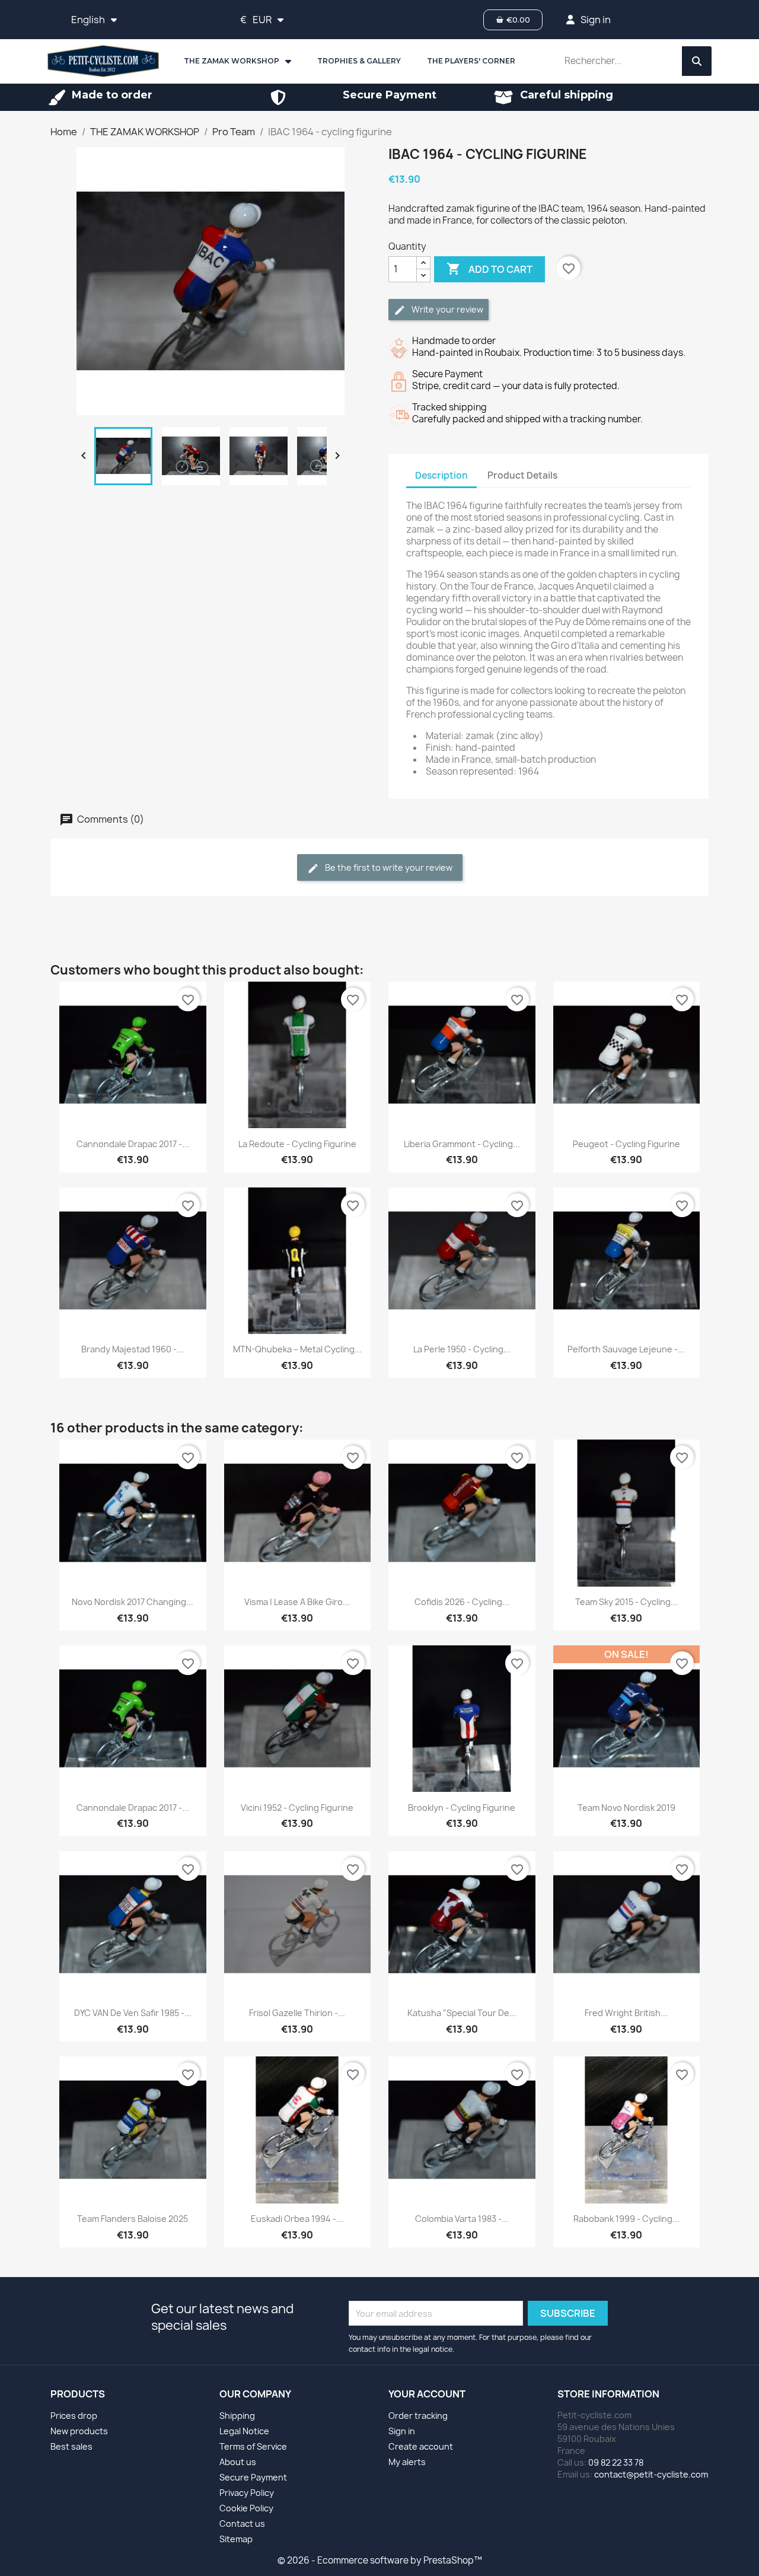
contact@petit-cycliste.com (651, 2474)
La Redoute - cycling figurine (297, 1144)
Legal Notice (244, 2431)
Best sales (71, 2446)
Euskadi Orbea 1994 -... (297, 2219)
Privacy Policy (247, 2493)
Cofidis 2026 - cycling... (462, 1602)
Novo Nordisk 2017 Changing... (133, 1602)
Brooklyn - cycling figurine (462, 1808)
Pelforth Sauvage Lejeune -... (626, 1349)
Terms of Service (253, 2446)
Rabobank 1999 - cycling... (626, 2219)
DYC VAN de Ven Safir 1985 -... (133, 2013)
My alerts (407, 2462)
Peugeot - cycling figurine (626, 1144)
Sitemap (236, 2539)
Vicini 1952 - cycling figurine (297, 1808)
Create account (421, 2446)
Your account (427, 2394)
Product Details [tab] (522, 475)
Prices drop (74, 2416)
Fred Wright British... (626, 2013)
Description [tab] (441, 475)
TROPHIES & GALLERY (359, 61)
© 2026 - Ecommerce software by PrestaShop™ (380, 2560)
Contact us (242, 2524)
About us (238, 2462)
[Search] (697, 61)
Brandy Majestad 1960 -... (133, 1349)
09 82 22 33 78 (616, 2462)
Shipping (237, 2416)
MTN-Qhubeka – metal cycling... (297, 1349)
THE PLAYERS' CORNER (471, 61)
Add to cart (489, 269)
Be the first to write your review (388, 867)
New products (79, 2431)
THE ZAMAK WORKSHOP (232, 61)
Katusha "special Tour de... (462, 2013)
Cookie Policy (246, 2508)
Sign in (402, 2431)
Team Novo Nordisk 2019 (626, 1808)
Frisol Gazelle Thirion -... (297, 2013)
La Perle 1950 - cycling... (462, 1349)
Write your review (447, 309)
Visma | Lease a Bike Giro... (297, 1602)
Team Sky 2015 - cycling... (626, 1602)
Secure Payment (253, 2477)
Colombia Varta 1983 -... (462, 2219)
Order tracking (418, 2416)
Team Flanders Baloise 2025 (133, 2219)
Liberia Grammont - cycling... (462, 1144)
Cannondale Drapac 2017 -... (133, 1144)
